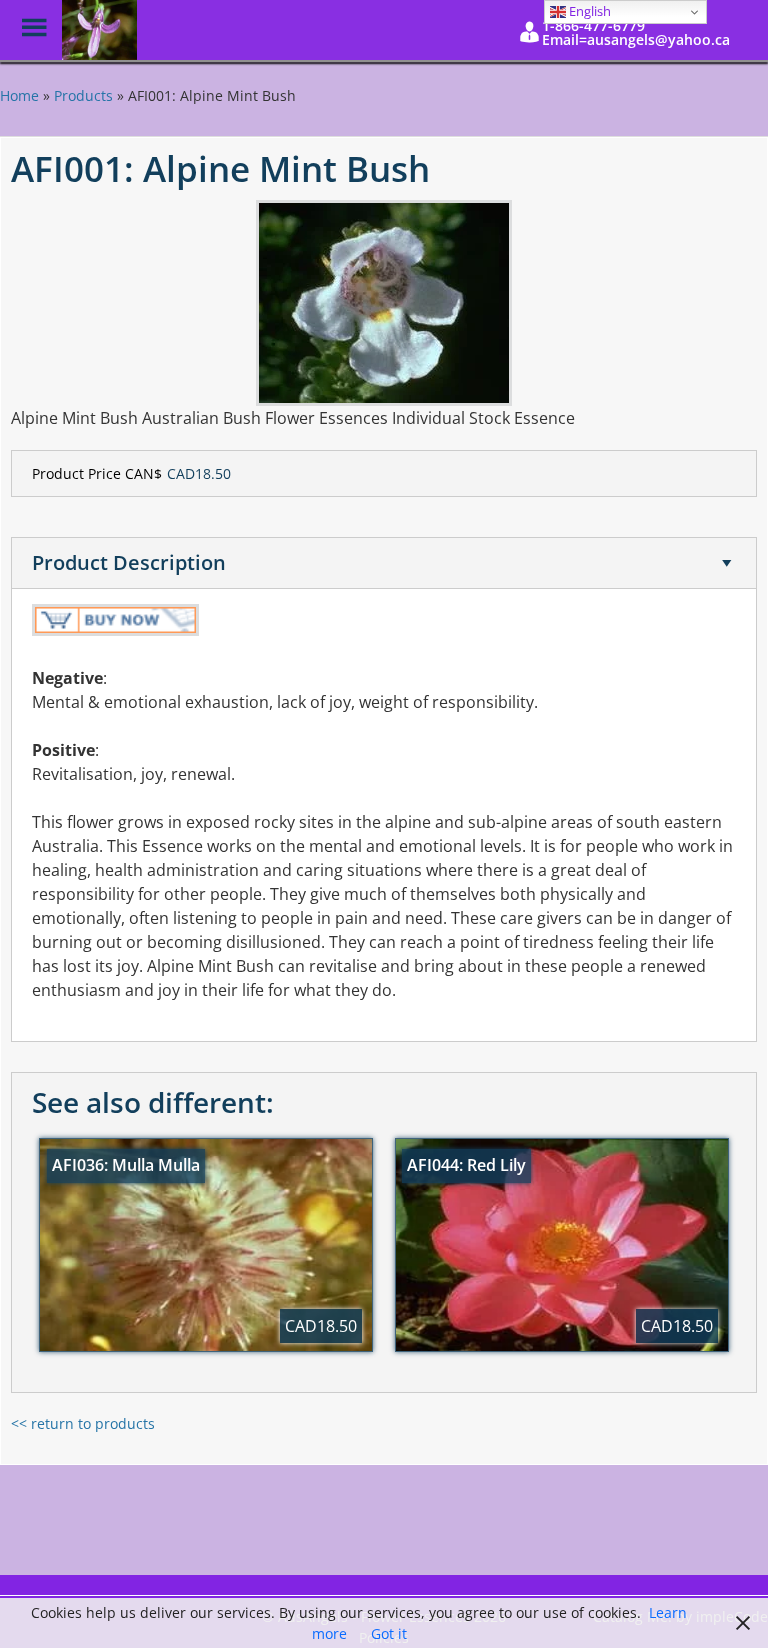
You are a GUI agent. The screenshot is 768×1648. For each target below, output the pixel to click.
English (588, 11)
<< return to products (83, 1423)
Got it (389, 1633)
